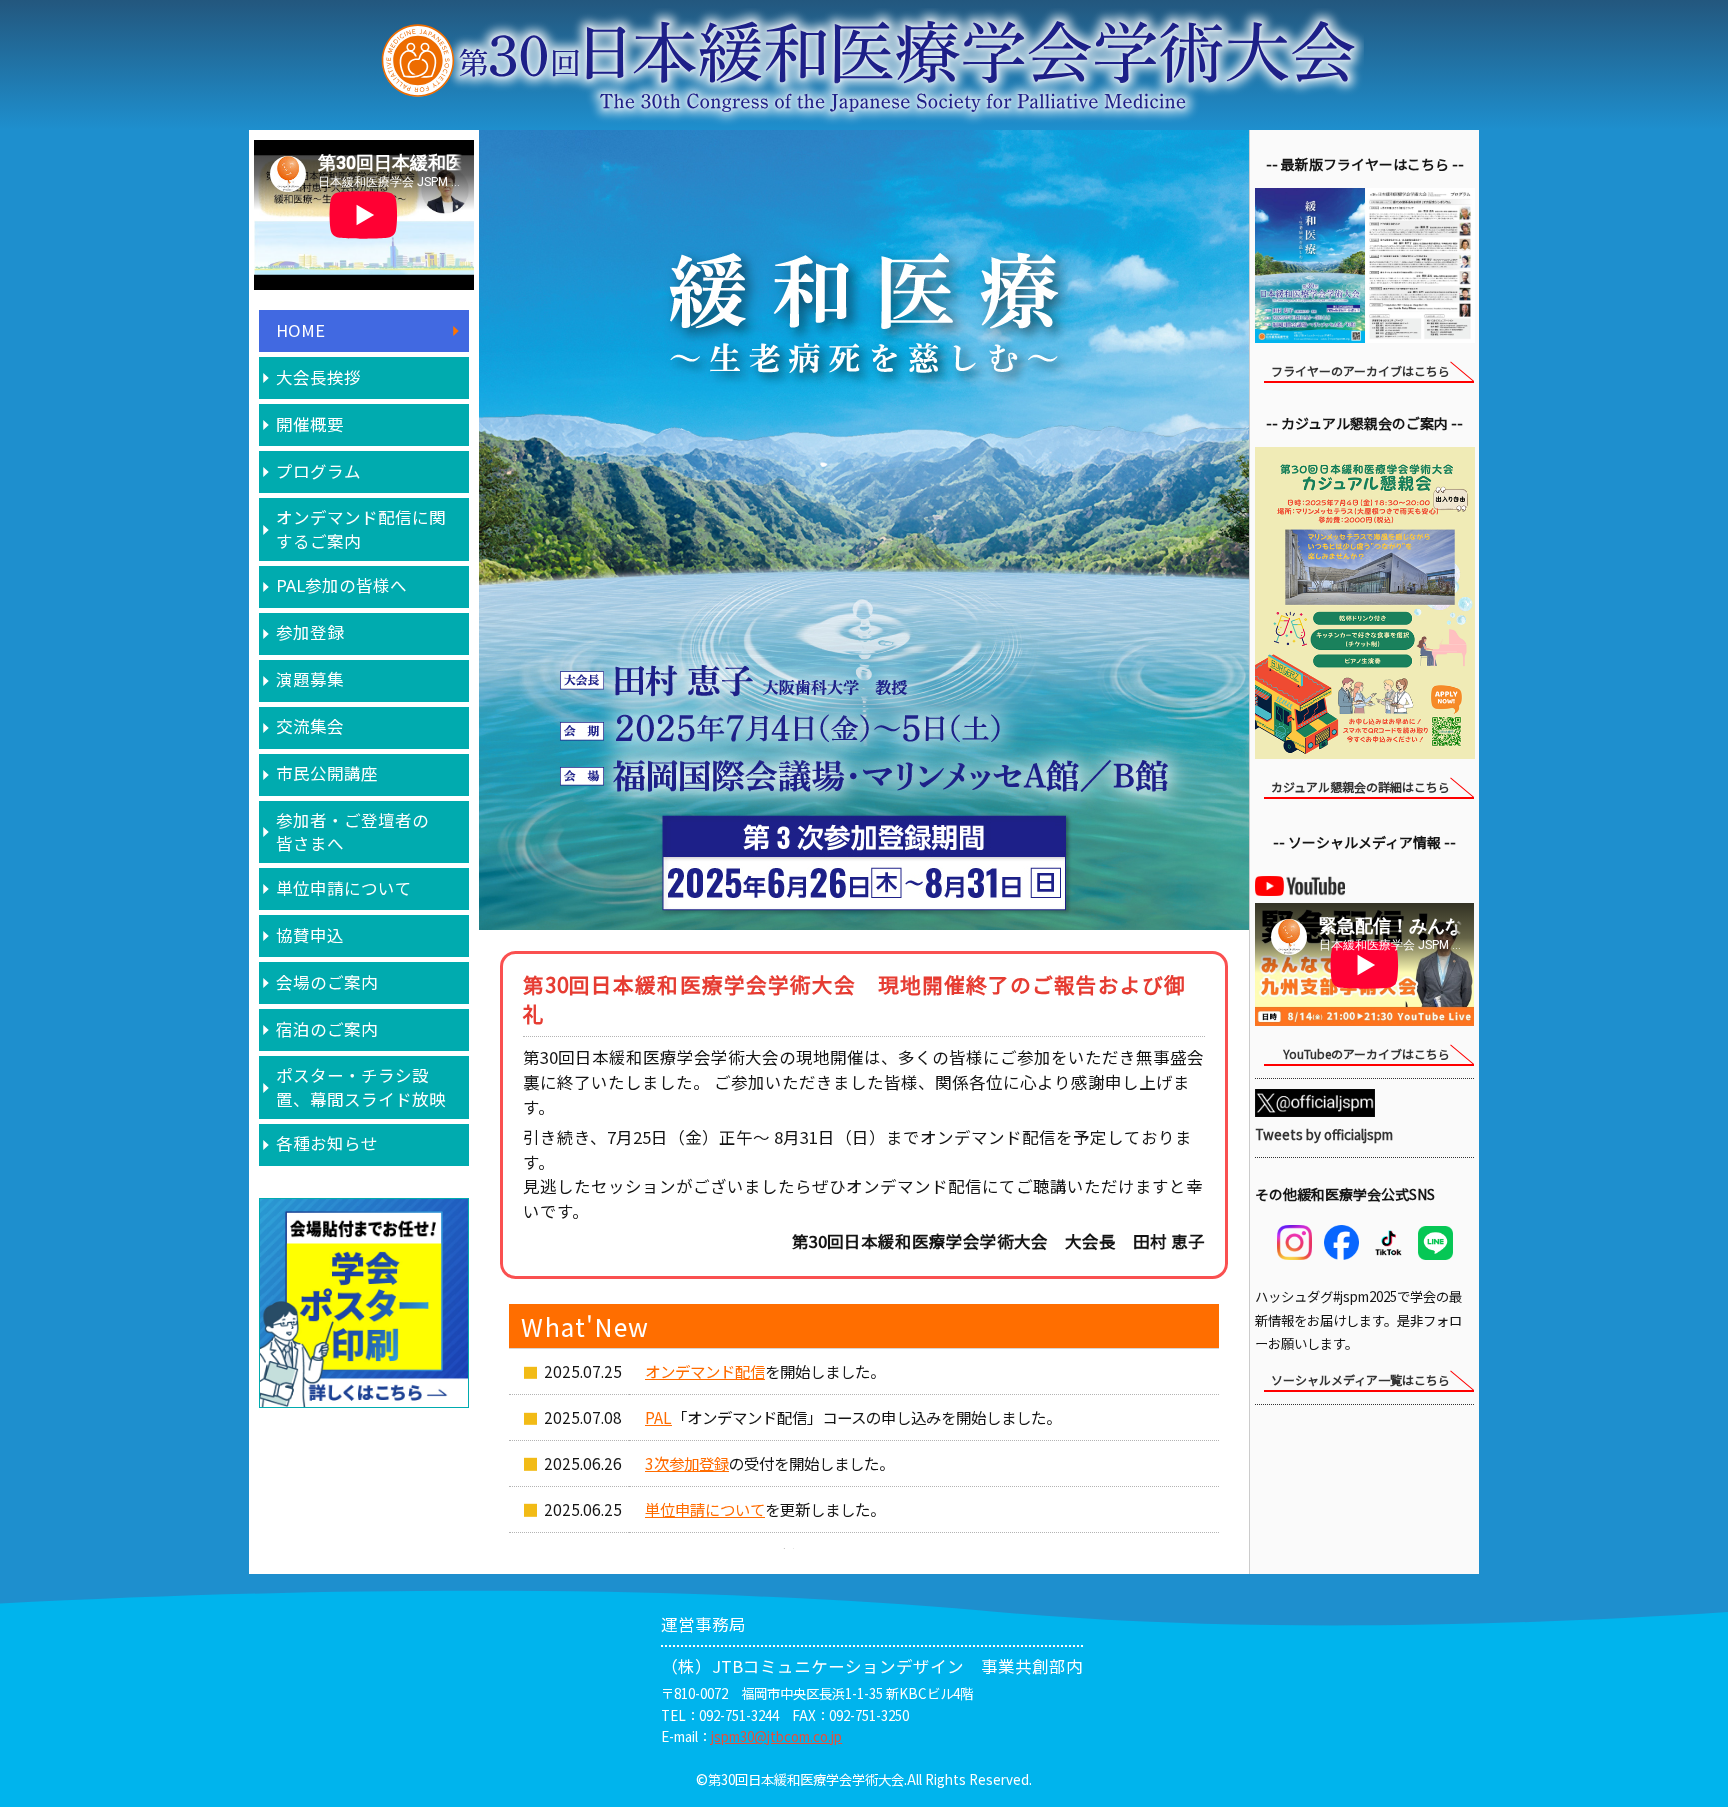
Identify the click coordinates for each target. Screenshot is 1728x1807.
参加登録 (310, 632)
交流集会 (310, 726)
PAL (658, 1417)
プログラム (318, 471)
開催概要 (310, 424)
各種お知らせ (327, 1143)
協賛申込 (310, 935)
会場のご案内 (327, 982)
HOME (300, 330)
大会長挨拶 (318, 377)
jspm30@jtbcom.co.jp (776, 1736)
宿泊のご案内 (327, 1029)
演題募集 (310, 679)
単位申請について (344, 888)
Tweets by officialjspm (1324, 1134)
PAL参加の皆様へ (341, 585)
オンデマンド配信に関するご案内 (361, 528)
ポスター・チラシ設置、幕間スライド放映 (361, 1086)
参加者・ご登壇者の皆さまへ (352, 831)
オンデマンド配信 (705, 1371)
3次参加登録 (687, 1463)
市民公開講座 (327, 773)
